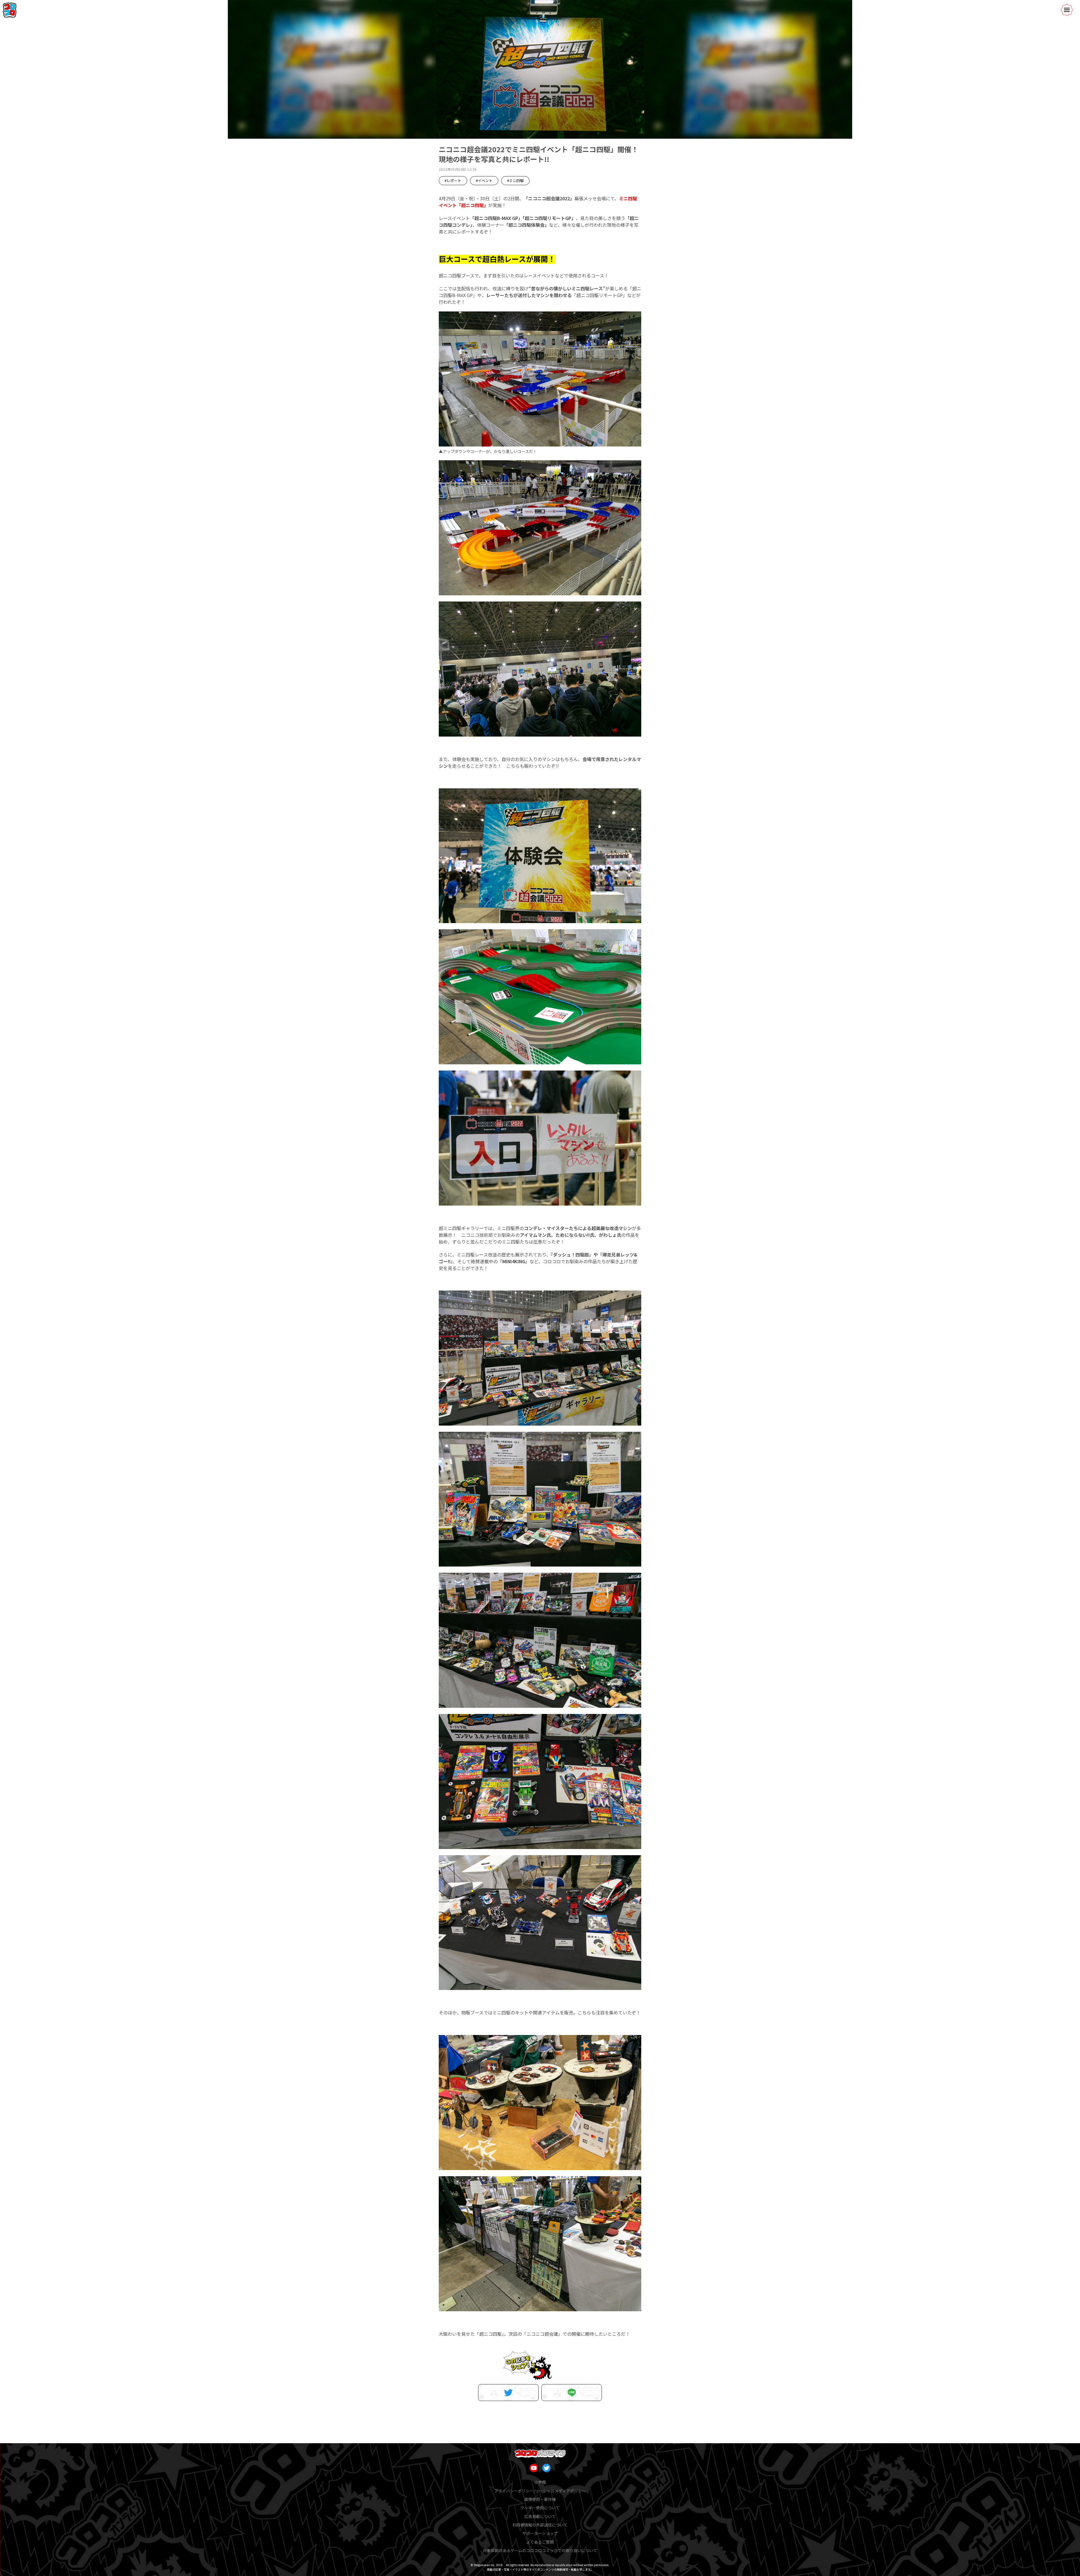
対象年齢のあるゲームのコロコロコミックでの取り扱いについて (540, 2550)
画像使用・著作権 (540, 2499)
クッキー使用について (540, 2508)
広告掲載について (540, 2516)
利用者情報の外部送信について (540, 2525)
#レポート (453, 180)
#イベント (484, 180)
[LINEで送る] (572, 2393)
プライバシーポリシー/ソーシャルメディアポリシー (540, 2491)
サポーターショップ (540, 2533)
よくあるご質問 (540, 2542)
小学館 (540, 2482)
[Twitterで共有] (508, 2393)
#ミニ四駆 (515, 180)
